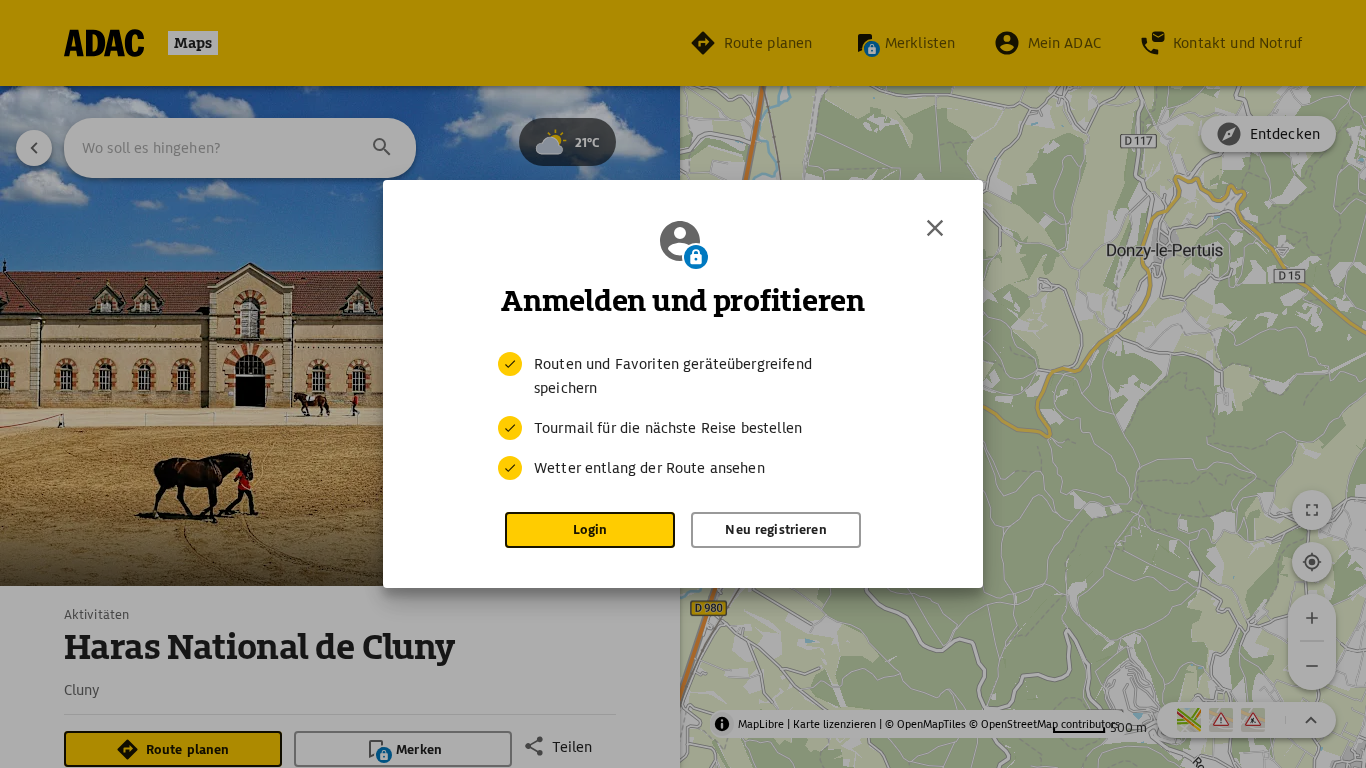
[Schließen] (935, 228)
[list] (683, 416)
